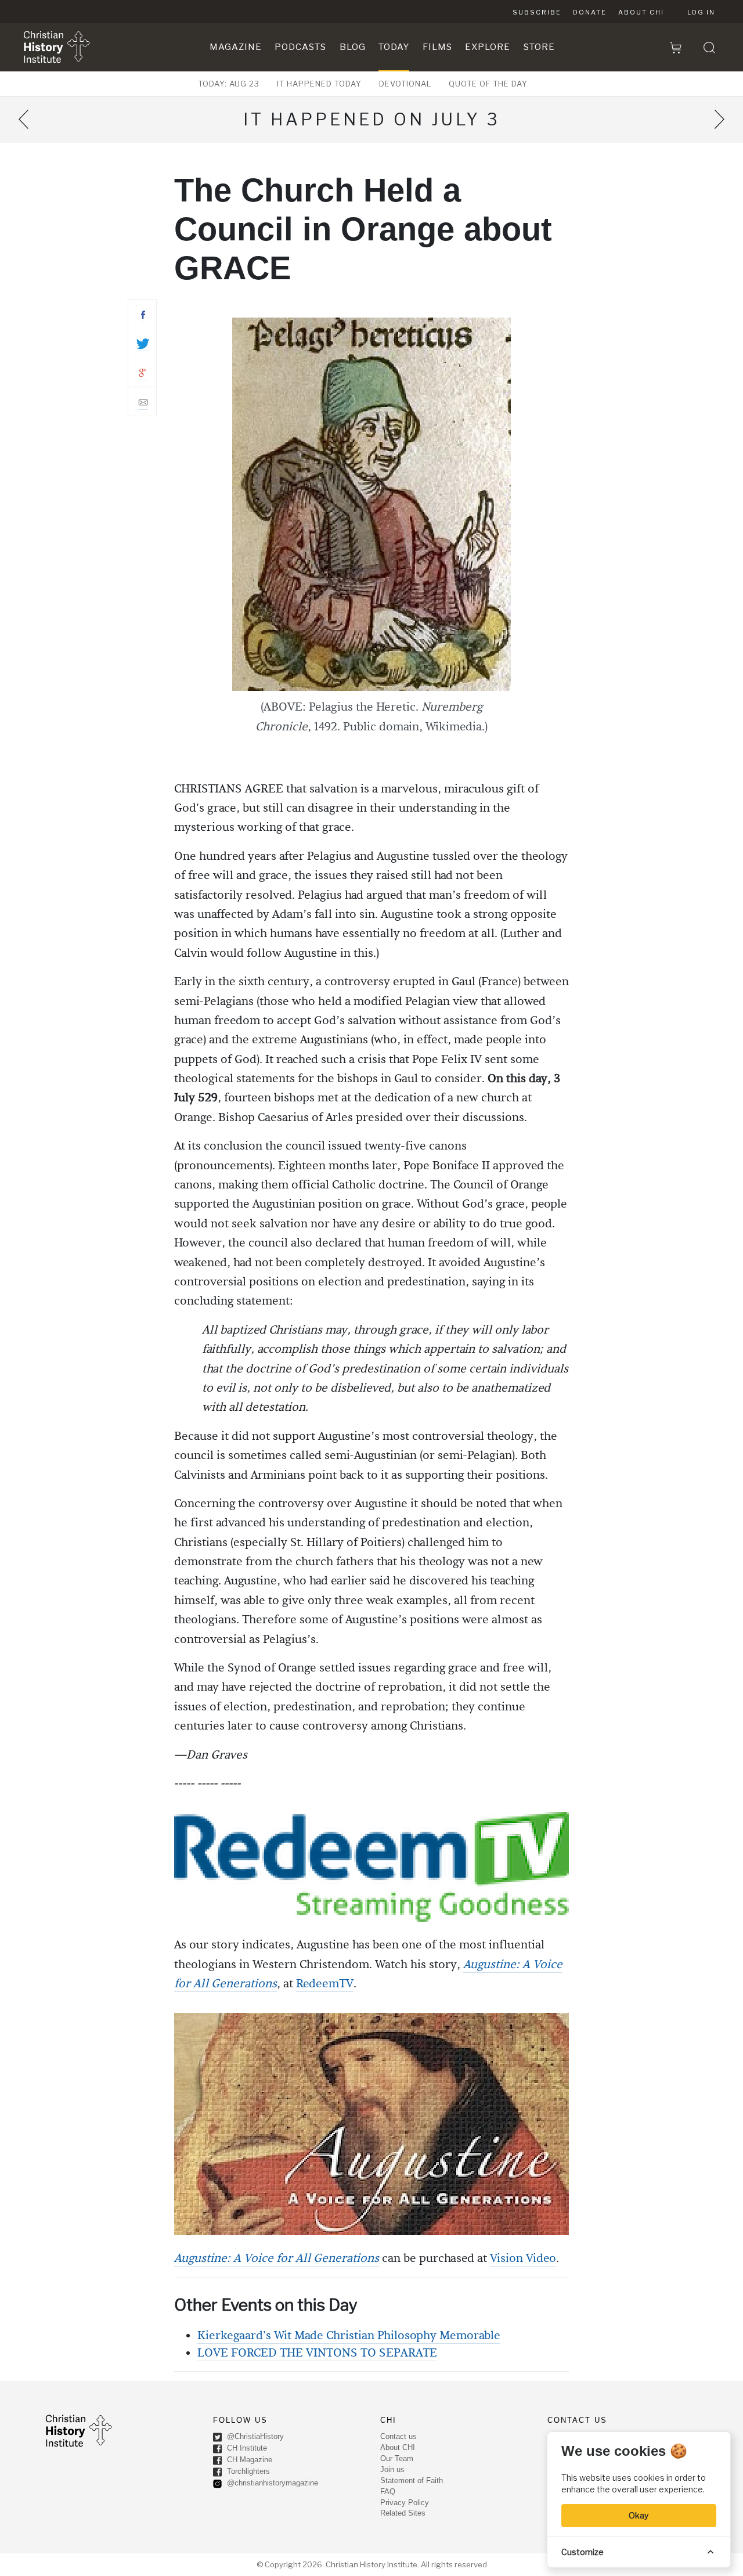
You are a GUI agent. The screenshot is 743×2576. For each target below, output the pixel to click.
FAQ (388, 2492)
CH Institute (246, 2448)
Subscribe (537, 12)
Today (394, 47)
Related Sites (403, 2513)
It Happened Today (319, 84)
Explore (488, 47)
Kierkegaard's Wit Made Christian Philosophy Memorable (349, 2336)
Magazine (236, 47)
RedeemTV (325, 1984)
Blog (353, 47)
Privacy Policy (405, 2503)
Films (437, 47)
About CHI (641, 12)
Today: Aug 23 (229, 84)
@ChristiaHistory (254, 2436)
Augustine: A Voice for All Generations (277, 2258)
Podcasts (300, 47)
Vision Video (523, 2258)
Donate (590, 12)
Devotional (405, 84)
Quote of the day (488, 84)
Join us (392, 2469)
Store (539, 47)
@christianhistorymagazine (271, 2483)
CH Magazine (248, 2460)
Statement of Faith (412, 2480)
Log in (701, 12)
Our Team (397, 2458)
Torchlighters (247, 2471)
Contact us (398, 2436)
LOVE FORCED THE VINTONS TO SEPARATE (317, 2353)
